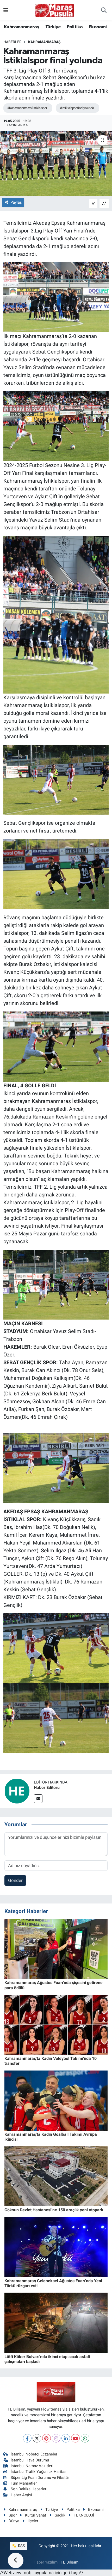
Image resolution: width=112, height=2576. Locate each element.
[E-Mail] (38, 1799)
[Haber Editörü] (17, 1791)
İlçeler (33, 2521)
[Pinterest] (46, 2438)
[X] (37, 2438)
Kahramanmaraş (21, 27)
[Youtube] (75, 2438)
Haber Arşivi (21, 2495)
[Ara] (104, 10)
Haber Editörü (47, 1788)
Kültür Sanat (36, 2515)
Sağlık (60, 2515)
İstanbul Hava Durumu (30, 2460)
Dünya (14, 2521)
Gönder (15, 1880)
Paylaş (16, 202)
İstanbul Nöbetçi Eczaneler (34, 2454)
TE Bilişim (70, 2562)
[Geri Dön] (16, 2560)
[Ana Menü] (6, 10)
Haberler (13, 42)
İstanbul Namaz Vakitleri (32, 2466)
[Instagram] (56, 2438)
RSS (21, 2546)
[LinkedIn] (66, 2438)
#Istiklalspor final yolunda (77, 108)
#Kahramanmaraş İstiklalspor (27, 108)
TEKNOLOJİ (84, 2515)
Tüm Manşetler (24, 2483)
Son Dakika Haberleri (29, 2489)
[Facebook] (27, 2438)
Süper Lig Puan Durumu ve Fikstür (40, 2478)
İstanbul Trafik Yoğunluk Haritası (39, 2472)
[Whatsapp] (85, 2438)
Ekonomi (98, 27)
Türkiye (53, 27)
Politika (75, 27)
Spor (13, 2515)
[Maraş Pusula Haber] (55, 10)
